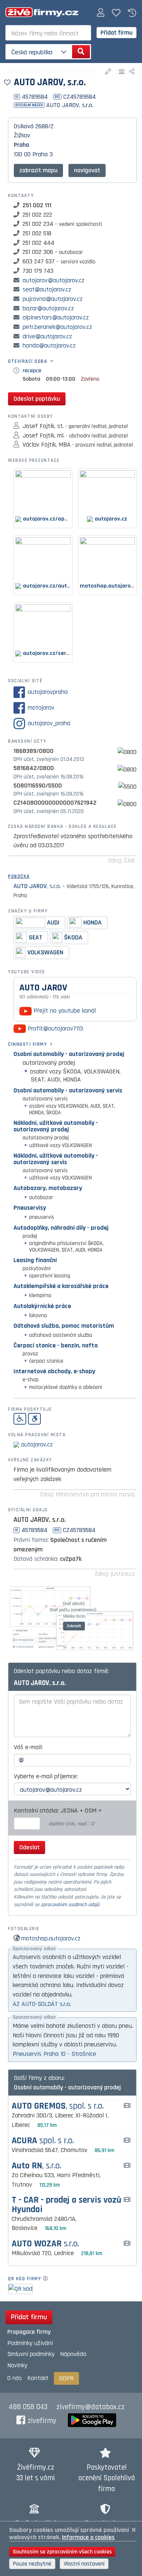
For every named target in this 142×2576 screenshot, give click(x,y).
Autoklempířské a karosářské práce (61, 1286)
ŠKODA (73, 937)
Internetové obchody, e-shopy (54, 1371)
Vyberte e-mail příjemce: (46, 1776)
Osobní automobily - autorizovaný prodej (69, 1054)
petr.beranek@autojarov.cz (57, 327)
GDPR (66, 2378)
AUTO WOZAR (45, 2244)
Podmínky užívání (30, 2343)
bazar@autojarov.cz (48, 308)
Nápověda (73, 2354)
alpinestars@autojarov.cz (56, 317)
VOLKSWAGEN (45, 952)
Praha (21, 145)
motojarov (41, 708)
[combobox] (48, 33)
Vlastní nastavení (84, 2564)
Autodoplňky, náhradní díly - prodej (61, 1228)
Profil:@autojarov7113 (54, 1028)
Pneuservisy (30, 1208)
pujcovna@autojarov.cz (53, 299)
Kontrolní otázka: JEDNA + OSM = (59, 1811)
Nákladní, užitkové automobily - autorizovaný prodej (56, 1126)
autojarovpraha (48, 692)
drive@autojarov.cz (47, 336)
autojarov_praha (49, 723)
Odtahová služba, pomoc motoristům (64, 1326)
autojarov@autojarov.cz (54, 280)
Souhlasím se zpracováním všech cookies (62, 2552)
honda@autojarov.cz (49, 345)
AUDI (53, 922)
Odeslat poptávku (37, 399)
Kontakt (38, 2378)
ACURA (43, 2141)
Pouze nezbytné (32, 2564)
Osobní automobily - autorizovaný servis (68, 1090)
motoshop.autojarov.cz (51, 1938)
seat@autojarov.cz (47, 289)
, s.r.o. (37, 886)
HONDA (92, 922)
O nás (15, 2378)
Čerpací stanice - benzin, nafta (56, 1345)
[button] (101, 13)
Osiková (24, 126)
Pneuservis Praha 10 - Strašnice (54, 2054)
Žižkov (22, 135)
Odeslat (29, 1847)
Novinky (17, 2365)
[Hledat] (81, 52)
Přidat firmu (117, 33)
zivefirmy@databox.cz (90, 2407)
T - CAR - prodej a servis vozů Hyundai (66, 2205)
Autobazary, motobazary (48, 1188)
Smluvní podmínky (31, 2354)
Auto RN (36, 2166)
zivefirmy (42, 2421)
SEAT (35, 937)
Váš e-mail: (28, 1747)
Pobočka (19, 876)
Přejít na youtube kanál (64, 1011)
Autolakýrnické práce (42, 1306)
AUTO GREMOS (58, 2106)
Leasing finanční (35, 1260)
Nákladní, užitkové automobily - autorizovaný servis (56, 1159)
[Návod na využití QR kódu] (48, 2279)
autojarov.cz (37, 1444)
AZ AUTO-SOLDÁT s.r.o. (42, 2004)
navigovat (87, 170)
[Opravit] (109, 72)
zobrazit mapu (38, 170)
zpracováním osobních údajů (70, 1905)
